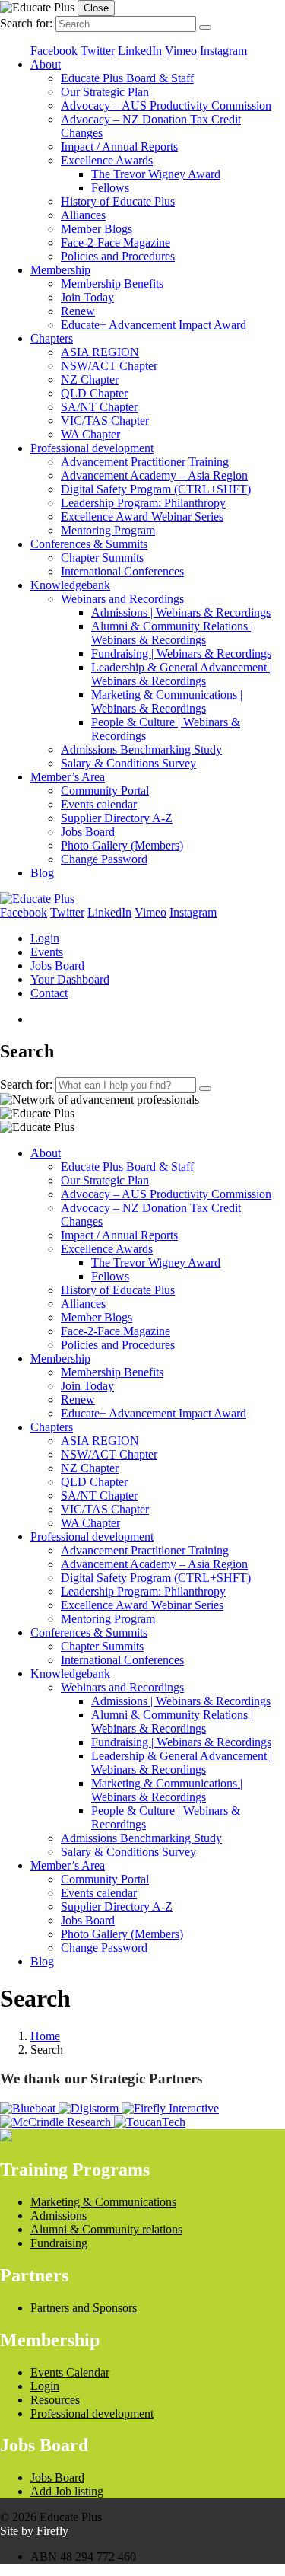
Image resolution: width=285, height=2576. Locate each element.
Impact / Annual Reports (119, 147)
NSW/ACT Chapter (109, 366)
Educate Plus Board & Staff (127, 78)
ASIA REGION (100, 352)
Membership (60, 270)
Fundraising (59, 2243)
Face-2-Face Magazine (116, 242)
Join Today (87, 297)
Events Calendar (70, 2372)
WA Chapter (90, 434)
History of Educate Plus (118, 201)
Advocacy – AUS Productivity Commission (166, 105)
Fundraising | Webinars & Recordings (181, 654)
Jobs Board (88, 832)
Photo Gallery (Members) (122, 845)
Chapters (52, 338)
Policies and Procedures (118, 256)
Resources (55, 2400)
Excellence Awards (107, 160)
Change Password (104, 859)
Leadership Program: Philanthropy (143, 503)
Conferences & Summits (89, 544)
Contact (49, 993)
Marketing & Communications (103, 2202)
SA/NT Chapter (99, 407)
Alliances (83, 215)
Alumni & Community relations (106, 2229)
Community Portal (105, 791)
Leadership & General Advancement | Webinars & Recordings (182, 674)
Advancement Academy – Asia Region (154, 475)
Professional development (92, 448)
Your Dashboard (70, 979)
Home (45, 2036)
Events (47, 952)
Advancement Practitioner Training (145, 462)
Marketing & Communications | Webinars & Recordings (167, 701)
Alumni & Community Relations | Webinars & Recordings (172, 633)
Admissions (59, 2216)
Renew (78, 311)
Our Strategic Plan (105, 92)
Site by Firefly (34, 2531)
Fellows (110, 188)
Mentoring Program (108, 530)
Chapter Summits (102, 558)
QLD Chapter (94, 393)
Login (45, 938)
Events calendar (99, 804)
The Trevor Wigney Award (156, 174)
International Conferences (122, 571)
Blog (42, 873)
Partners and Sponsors (84, 2308)
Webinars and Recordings (122, 599)
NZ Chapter (90, 379)
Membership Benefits (112, 284)
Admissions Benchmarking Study (141, 749)
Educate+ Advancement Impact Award (154, 325)
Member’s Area (68, 777)
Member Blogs (97, 229)
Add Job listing (67, 2491)
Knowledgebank (70, 585)
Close (96, 8)
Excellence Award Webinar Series (142, 516)
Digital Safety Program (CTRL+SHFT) (156, 489)
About (46, 64)
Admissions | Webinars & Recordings (181, 612)
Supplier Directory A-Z (117, 818)
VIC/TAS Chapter (105, 421)
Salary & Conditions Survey (128, 763)
